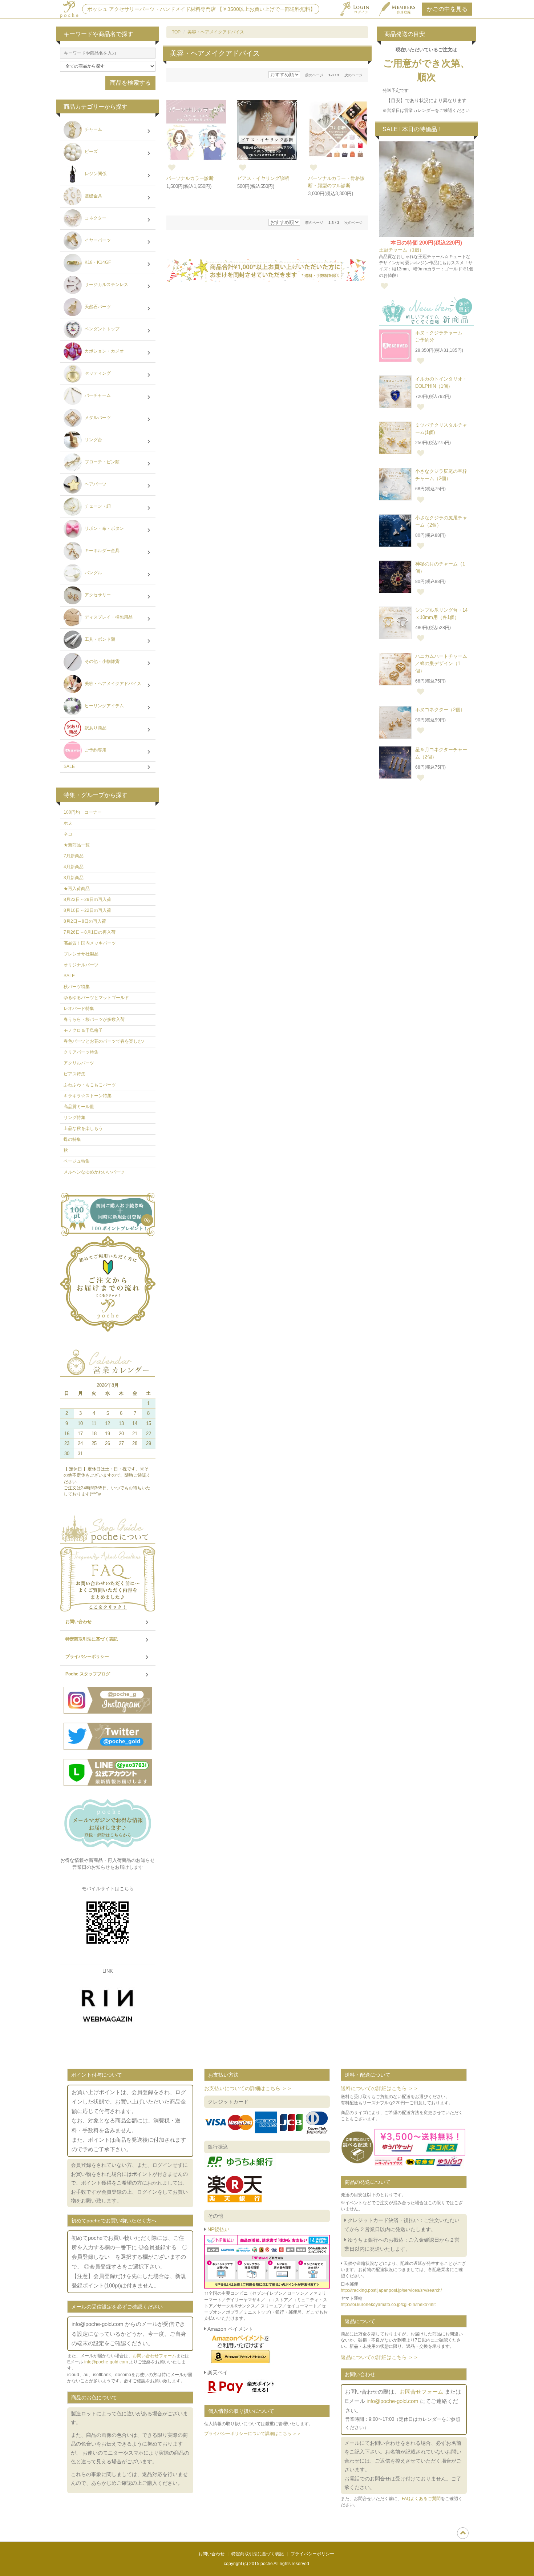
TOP (176, 32)
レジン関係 (95, 174)
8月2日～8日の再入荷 (85, 921)
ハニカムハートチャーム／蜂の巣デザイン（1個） (441, 663)
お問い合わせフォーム (154, 2356)
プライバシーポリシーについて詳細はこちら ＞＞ (253, 2434)
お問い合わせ (78, 1622)
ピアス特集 (74, 1074)
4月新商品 (74, 867)
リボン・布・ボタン (104, 529)
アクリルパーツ (79, 1063)
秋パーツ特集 (77, 987)
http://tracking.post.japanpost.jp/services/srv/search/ (391, 2290)
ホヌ (68, 823)
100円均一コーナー (83, 812)
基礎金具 (93, 196)
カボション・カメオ (104, 351)
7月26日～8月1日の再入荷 (90, 932)
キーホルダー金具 (102, 551)
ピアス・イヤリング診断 (263, 178)
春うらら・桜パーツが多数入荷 (94, 1019)
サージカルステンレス (106, 285)
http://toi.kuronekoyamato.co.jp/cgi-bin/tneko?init (388, 2305)
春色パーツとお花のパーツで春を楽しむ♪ (104, 1041)
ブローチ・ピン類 (102, 462)
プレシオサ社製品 (81, 954)
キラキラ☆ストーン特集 (88, 1096)
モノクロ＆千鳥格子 (83, 1030)
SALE (69, 766)
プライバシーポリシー (87, 1657)
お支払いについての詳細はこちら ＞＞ (248, 2088)
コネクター (95, 218)
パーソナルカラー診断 (190, 178)
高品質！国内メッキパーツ (90, 943)
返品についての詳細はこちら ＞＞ (380, 2357)
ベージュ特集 (77, 1161)
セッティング (97, 374)
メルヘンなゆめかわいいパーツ (94, 1172)
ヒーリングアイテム (104, 706)
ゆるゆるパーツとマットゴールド (96, 998)
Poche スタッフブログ (88, 1674)
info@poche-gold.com (106, 2362)
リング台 (93, 440)
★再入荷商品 (77, 889)
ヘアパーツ (95, 484)
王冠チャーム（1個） (401, 250)
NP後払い (218, 2229)
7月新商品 (74, 856)
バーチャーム (97, 396)
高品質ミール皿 (79, 1107)
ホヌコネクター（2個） (440, 710)
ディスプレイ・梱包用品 (108, 617)
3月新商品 (74, 878)
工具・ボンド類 (99, 640)
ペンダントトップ (102, 329)
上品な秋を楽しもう (83, 1128)
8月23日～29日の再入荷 (87, 899)
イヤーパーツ (97, 241)
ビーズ (91, 152)
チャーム (93, 130)
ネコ (68, 834)
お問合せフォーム (421, 2392)
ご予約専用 (95, 750)
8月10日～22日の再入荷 (87, 910)
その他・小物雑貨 (102, 662)
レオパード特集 (79, 1009)
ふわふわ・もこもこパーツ (90, 1085)
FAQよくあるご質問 (421, 2499)
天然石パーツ (97, 307)
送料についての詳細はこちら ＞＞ (380, 2088)
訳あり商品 (95, 728)
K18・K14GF (97, 263)
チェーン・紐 (97, 507)
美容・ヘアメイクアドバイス (216, 32)
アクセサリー (97, 595)
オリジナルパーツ (81, 965)
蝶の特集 (72, 1139)
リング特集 (74, 1118)
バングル (93, 573)
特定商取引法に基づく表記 (92, 1639)
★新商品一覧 (77, 845)
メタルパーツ (97, 418)
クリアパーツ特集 (81, 1052)
